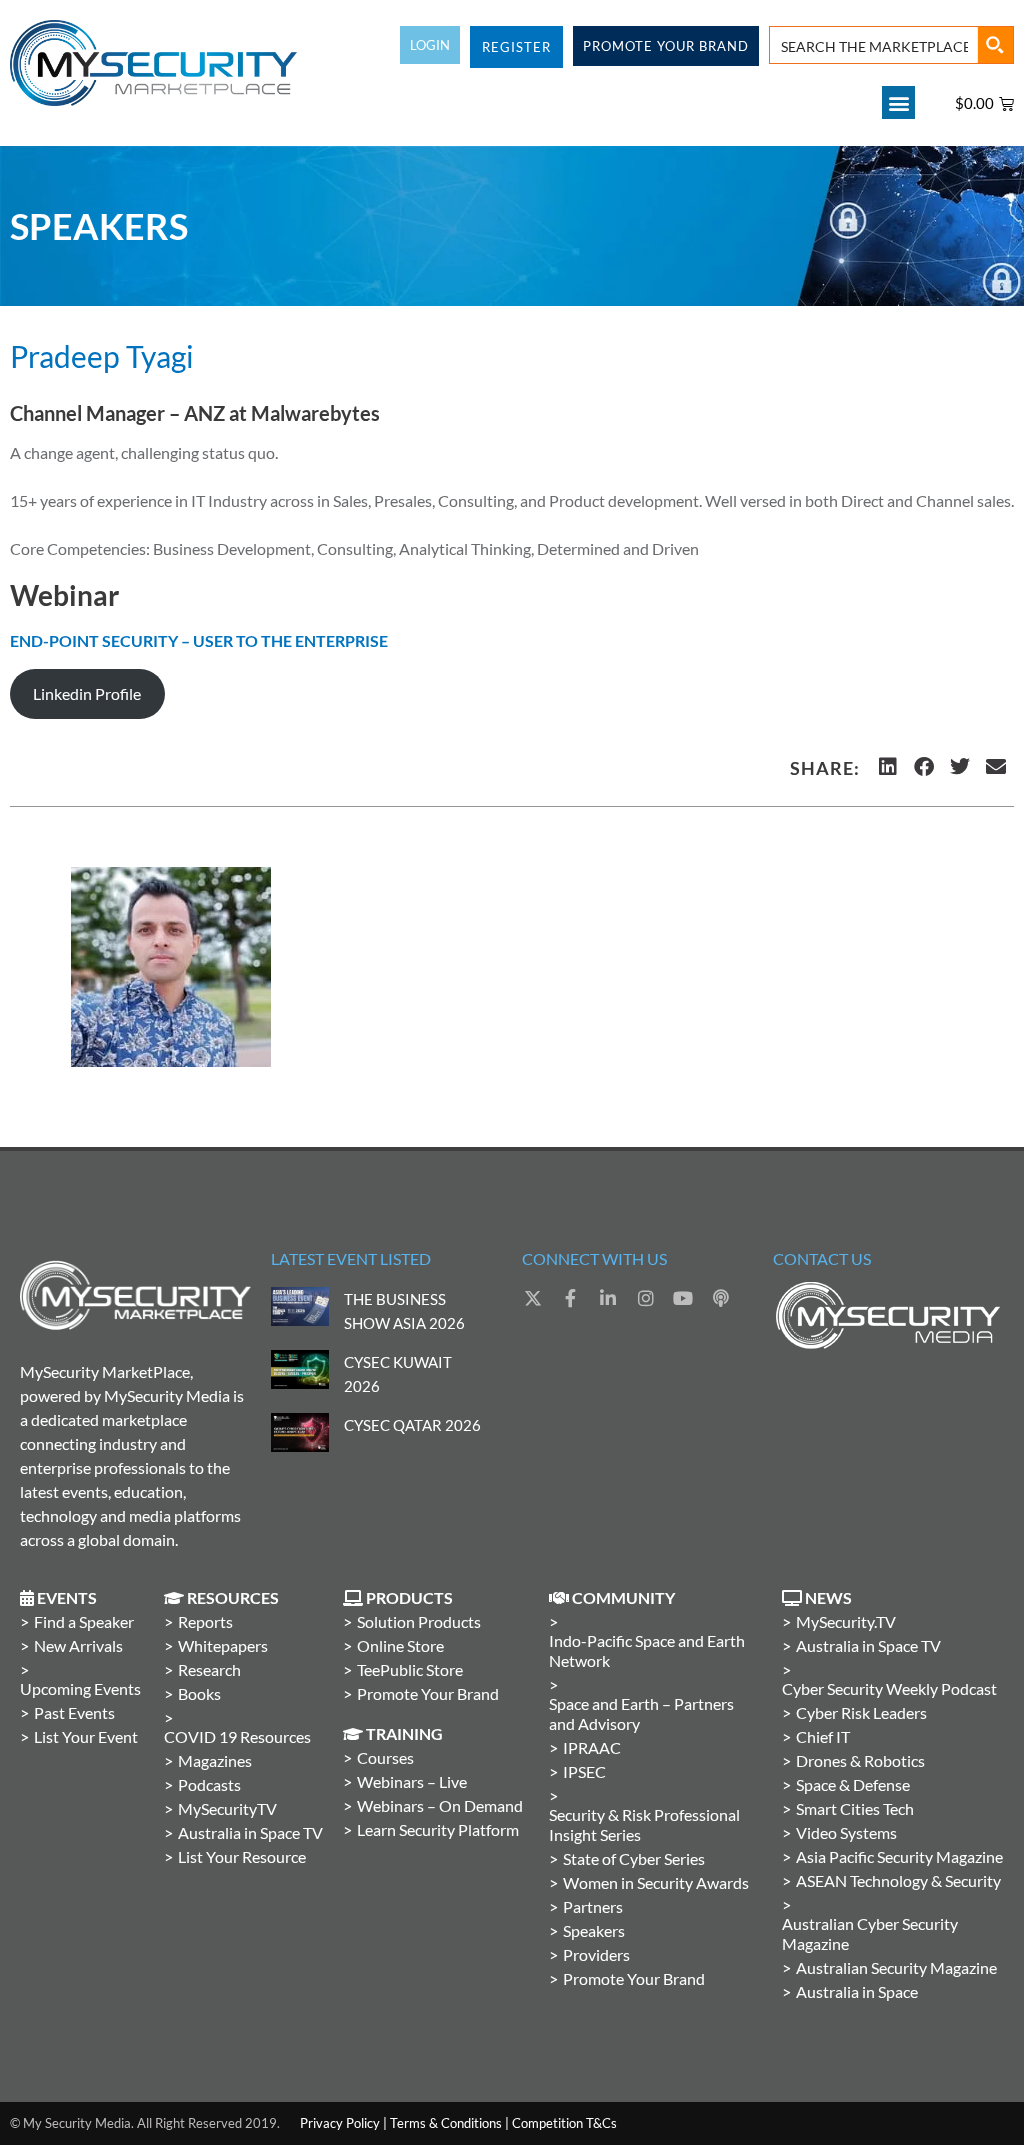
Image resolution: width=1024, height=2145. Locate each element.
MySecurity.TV (846, 1621)
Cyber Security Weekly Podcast (889, 1688)
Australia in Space (857, 1991)
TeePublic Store (410, 1669)
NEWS (827, 1597)
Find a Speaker (84, 1621)
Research (209, 1669)
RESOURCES (231, 1597)
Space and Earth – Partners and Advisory (641, 1713)
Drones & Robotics (860, 1760)
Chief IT (823, 1736)
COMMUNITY (622, 1597)
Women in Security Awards (656, 1882)
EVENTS (65, 1597)
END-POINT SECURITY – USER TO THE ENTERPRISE (199, 640)
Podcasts (209, 1784)
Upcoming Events (80, 1688)
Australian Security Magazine (896, 1967)
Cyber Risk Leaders (861, 1712)
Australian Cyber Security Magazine (870, 1933)
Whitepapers (223, 1645)
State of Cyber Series (634, 1858)
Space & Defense (853, 1784)
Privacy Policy (340, 2123)
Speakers (594, 1930)
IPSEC (584, 1771)
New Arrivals (78, 1645)
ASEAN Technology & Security (898, 1880)
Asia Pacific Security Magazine (899, 1856)
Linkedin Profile (87, 693)
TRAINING (403, 1733)
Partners (593, 1906)
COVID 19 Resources (237, 1736)
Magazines (215, 1760)
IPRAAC (592, 1747)
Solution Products (419, 1621)
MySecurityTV (227, 1808)
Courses (385, 1757)
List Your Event (86, 1736)
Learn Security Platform (438, 1829)
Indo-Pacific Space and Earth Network (647, 1650)
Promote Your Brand (428, 1693)
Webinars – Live (412, 1781)
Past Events (74, 1712)
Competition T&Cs (564, 2123)
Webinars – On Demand (440, 1805)
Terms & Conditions (446, 2123)
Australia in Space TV (250, 1832)
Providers (596, 1954)
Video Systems (846, 1832)
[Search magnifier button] (995, 45)
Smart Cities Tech (855, 1808)
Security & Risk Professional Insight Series (644, 1824)
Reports (205, 1621)
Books (199, 1693)
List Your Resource (242, 1856)
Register (516, 47)
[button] (898, 102)
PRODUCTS (408, 1597)
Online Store (400, 1645)
